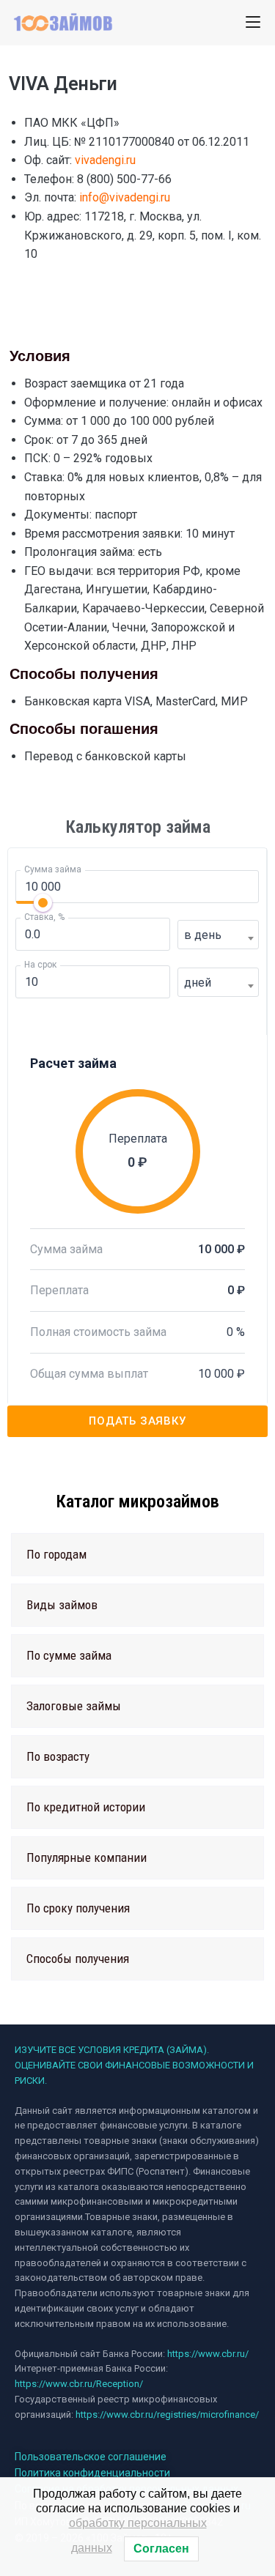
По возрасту (58, 1756)
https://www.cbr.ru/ (208, 2354)
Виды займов (62, 1605)
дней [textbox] (198, 983)
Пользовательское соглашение (91, 2457)
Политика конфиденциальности (92, 2473)
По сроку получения (78, 1908)
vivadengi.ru (105, 160)
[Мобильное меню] (253, 22)
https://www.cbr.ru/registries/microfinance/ (167, 2414)
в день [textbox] (203, 935)
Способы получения (78, 1959)
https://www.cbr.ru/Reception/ (79, 2384)
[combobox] (218, 935)
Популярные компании (87, 1857)
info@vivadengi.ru (125, 197)
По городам (56, 1554)
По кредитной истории (86, 1807)
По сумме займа (69, 1655)
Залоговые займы (74, 1706)
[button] (137, 1555)
